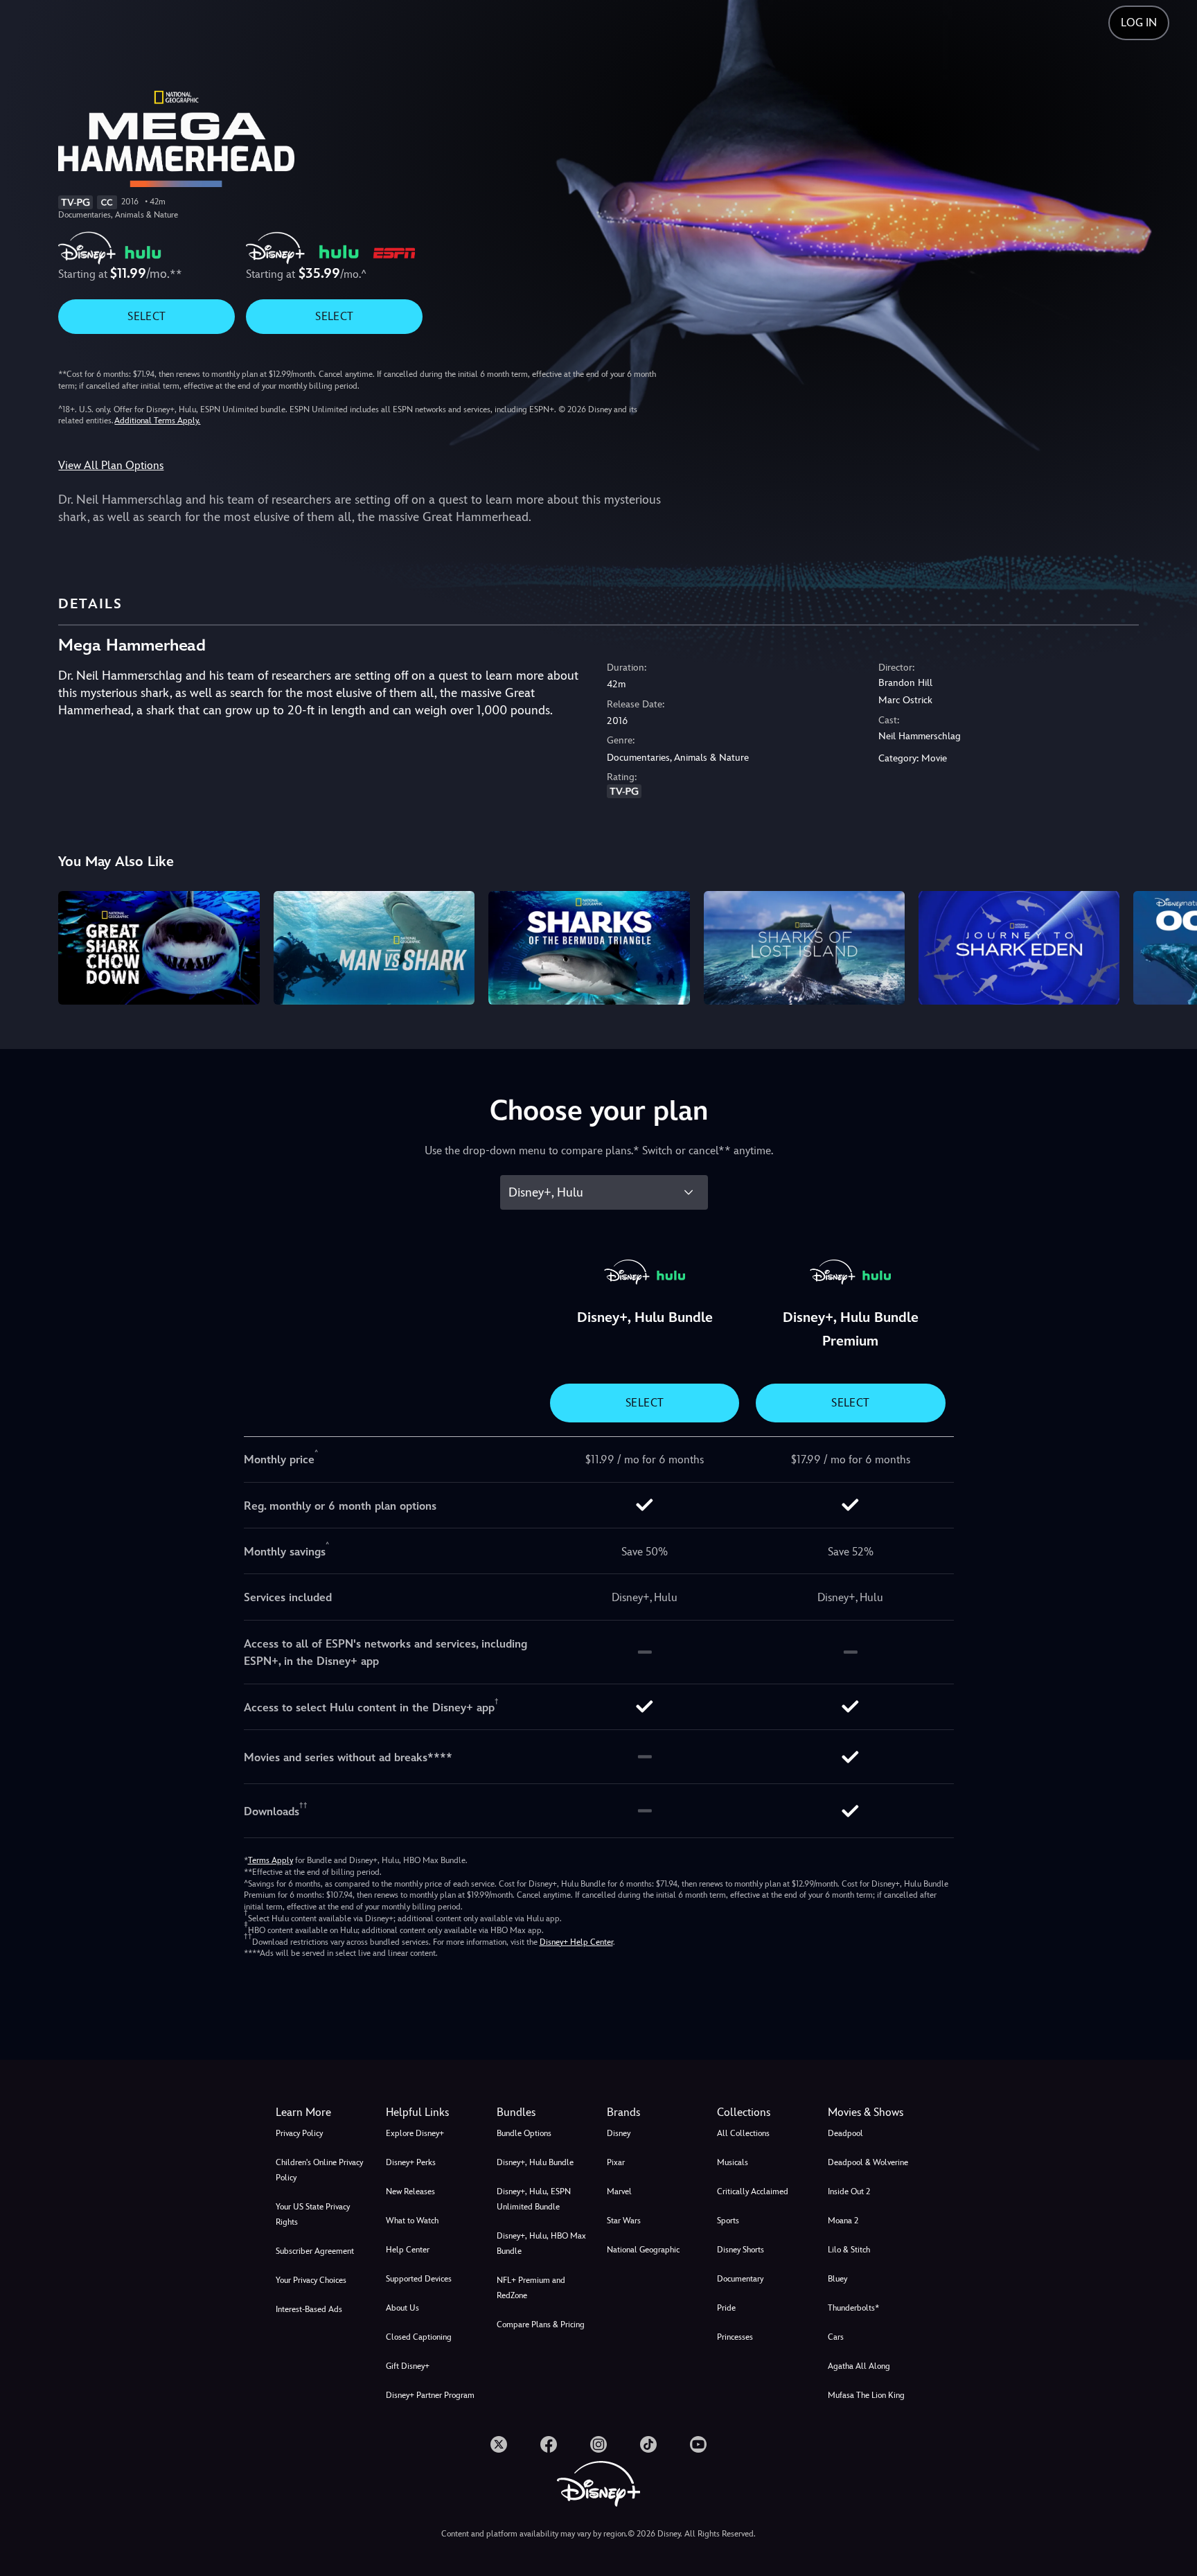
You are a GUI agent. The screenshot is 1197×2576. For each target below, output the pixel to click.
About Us (402, 2308)
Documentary (740, 2279)
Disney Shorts (741, 2250)
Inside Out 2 (849, 2191)
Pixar (616, 2162)
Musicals (733, 2162)
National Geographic (643, 2250)
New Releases (410, 2191)
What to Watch (412, 2221)
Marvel (619, 2191)
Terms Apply (271, 1860)
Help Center (408, 2250)
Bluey (837, 2279)
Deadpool (845, 2133)
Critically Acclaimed (753, 2191)
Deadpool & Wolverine (868, 2162)
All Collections (743, 2133)
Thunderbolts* (853, 2308)
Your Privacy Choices (311, 2280)
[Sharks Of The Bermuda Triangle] (589, 947)
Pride (726, 2308)
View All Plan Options (111, 465)
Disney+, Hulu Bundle (535, 2162)
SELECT (147, 316)
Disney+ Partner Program (430, 2395)
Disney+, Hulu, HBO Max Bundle (541, 2243)
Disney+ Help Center (576, 1942)
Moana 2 (843, 2221)
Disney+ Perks (411, 2162)
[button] (433, 2112)
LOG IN (1139, 23)
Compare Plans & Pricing (541, 2324)
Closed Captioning (419, 2337)
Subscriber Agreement (315, 2251)
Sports (728, 2221)
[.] (499, 2444)
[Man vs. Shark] (374, 947)
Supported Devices (419, 2279)
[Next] (1170, 945)
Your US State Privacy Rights (313, 2214)
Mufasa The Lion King (866, 2395)
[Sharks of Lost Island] (804, 947)
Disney (619, 2133)
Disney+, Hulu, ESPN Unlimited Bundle (534, 2199)
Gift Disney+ (408, 2366)
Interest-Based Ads (309, 2309)
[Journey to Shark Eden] (1019, 947)
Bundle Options (524, 2133)
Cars (836, 2337)
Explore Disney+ (415, 2133)
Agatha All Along (859, 2366)
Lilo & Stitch (849, 2250)
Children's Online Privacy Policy (319, 2170)
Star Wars (624, 2221)
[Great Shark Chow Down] (159, 947)
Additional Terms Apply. (157, 421)
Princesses (735, 2337)
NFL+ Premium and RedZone (531, 2288)
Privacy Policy (299, 2133)
